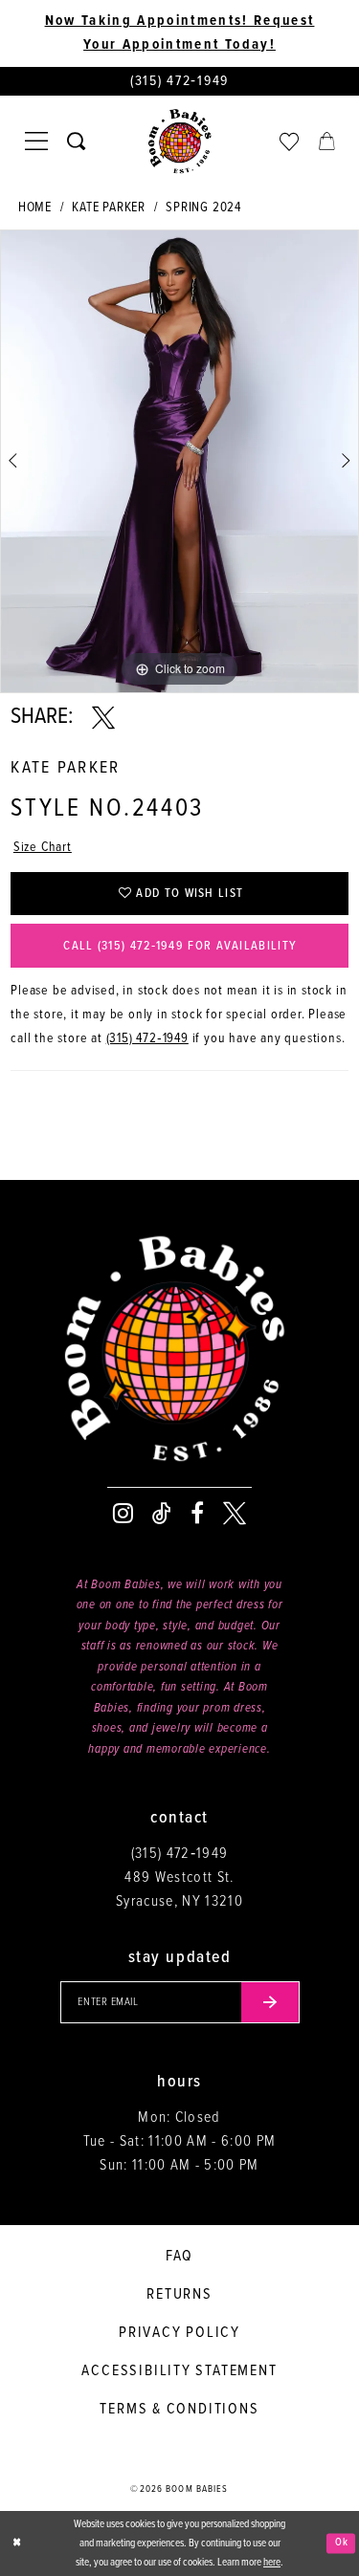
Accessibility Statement (179, 2371)
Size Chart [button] (43, 847)
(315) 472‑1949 (147, 1038)
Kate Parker (109, 207)
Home (35, 207)
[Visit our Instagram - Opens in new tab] (123, 1514)
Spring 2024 (203, 207)
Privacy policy (179, 2333)
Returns (179, 2294)
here (272, 2563)
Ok (342, 2543)
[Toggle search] (76, 141)
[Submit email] (270, 2002)
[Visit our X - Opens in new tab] (235, 1514)
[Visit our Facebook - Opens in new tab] (197, 1514)
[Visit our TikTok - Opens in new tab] (162, 1514)
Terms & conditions (179, 2409)
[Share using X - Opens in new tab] (103, 718)
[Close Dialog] (16, 2544)
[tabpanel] (179, 461)
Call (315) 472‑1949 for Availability (180, 946)
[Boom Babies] (180, 142)
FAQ (179, 2256)
